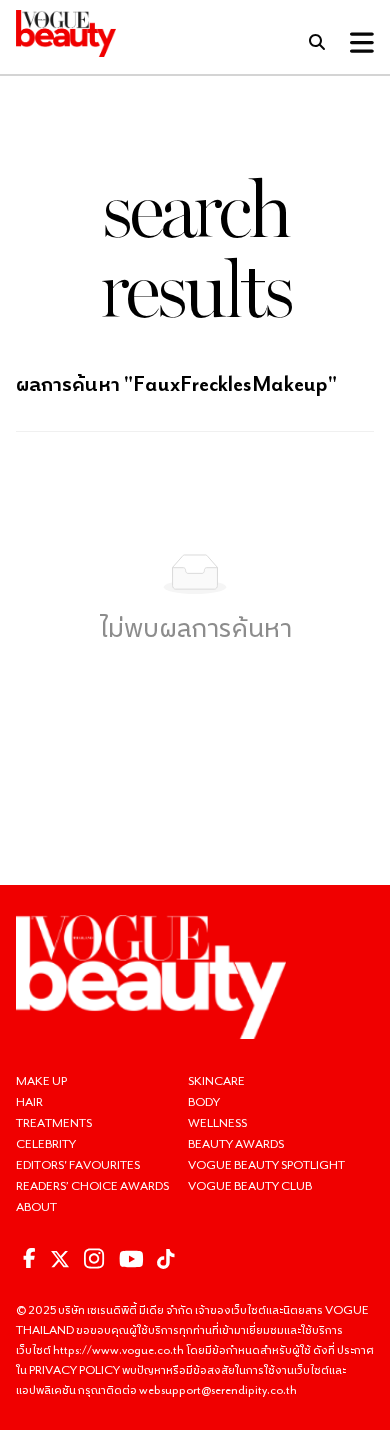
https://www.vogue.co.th (119, 1349)
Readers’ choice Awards (92, 1185)
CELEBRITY (46, 1143)
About (36, 1206)
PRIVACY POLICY (75, 1369)
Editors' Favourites (78, 1164)
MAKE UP (41, 1080)
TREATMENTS (54, 1122)
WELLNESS (217, 1122)
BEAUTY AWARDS (236, 1143)
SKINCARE (216, 1080)
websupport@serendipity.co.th (218, 1389)
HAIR (29, 1101)
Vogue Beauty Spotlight (266, 1164)
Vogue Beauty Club (250, 1185)
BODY (204, 1101)
